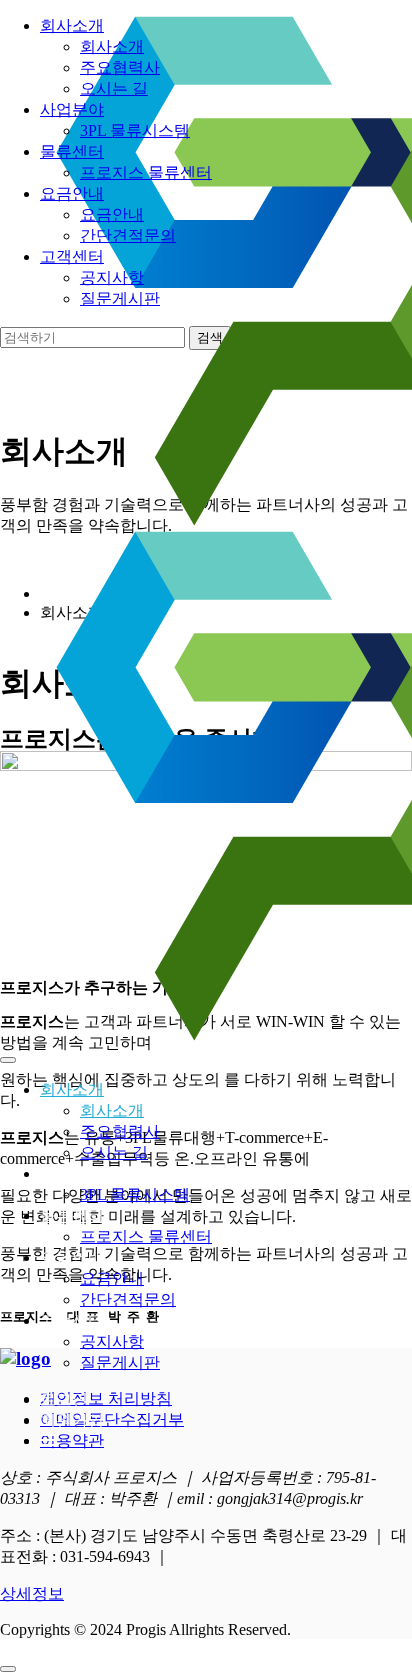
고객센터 (72, 1320)
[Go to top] (8, 1669)
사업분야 (72, 1173)
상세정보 (32, 1593)
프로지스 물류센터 (146, 1236)
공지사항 (112, 1341)
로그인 (64, 1399)
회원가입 (72, 1420)
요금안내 (72, 1257)
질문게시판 (120, 1362)
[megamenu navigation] (49, 1440)
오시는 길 (114, 1152)
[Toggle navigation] (8, 1060)
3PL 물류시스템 (135, 1194)
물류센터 (72, 1215)
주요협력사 (120, 1131)
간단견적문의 (128, 1299)
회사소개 (72, 1089)
